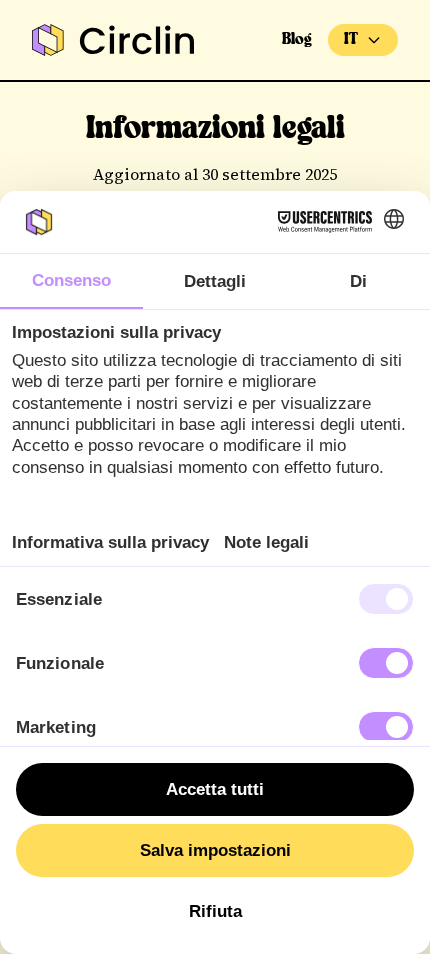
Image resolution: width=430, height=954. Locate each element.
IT (351, 39)
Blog (297, 39)
